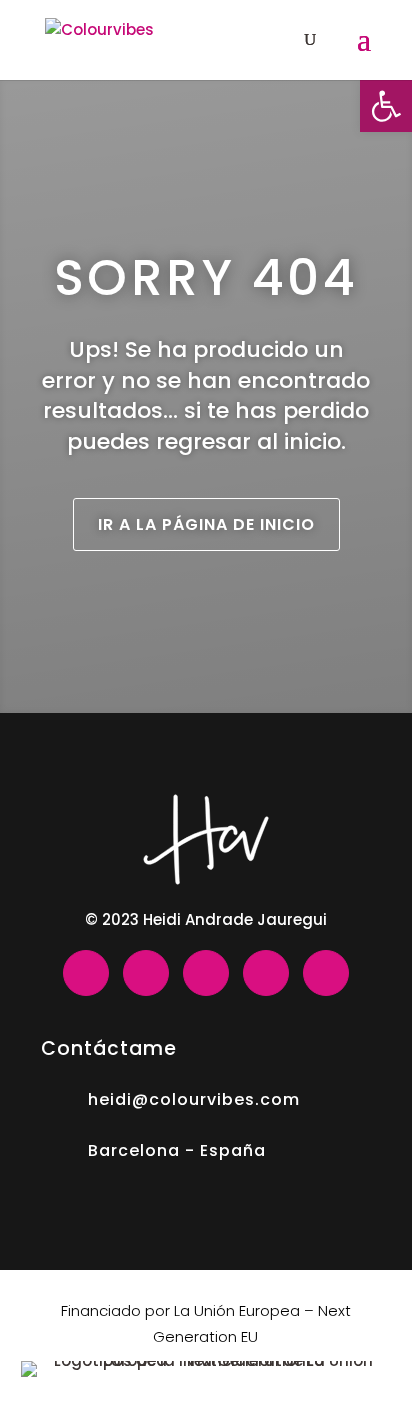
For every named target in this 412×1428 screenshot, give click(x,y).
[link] (386, 106)
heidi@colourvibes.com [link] (194, 1099)
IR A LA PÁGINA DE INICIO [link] (206, 524)
